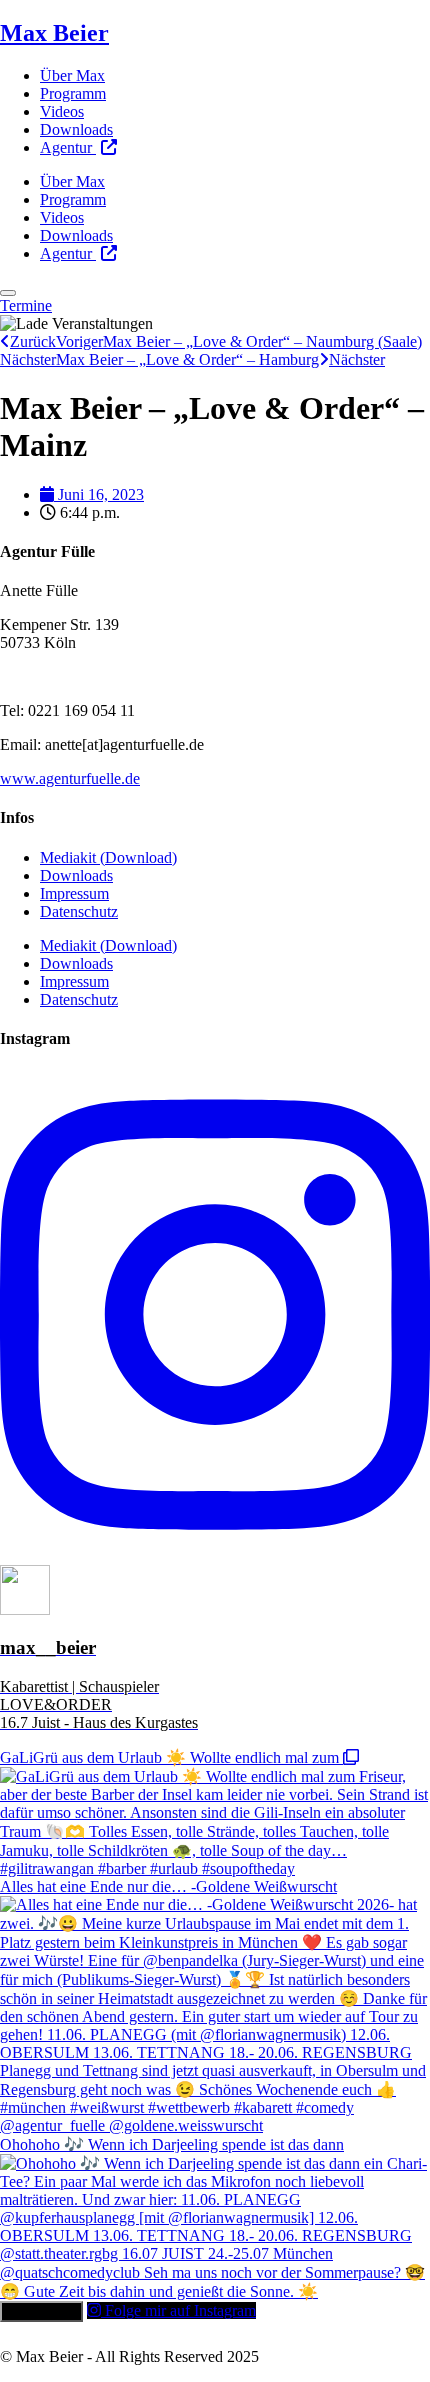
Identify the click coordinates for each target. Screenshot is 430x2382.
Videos (62, 111)
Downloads (76, 129)
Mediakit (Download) (108, 857)
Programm (73, 93)
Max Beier (54, 33)
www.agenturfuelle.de (70, 778)
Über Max (72, 75)
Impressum (74, 893)
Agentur (68, 147)
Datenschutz (79, 911)
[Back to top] (8, 293)
